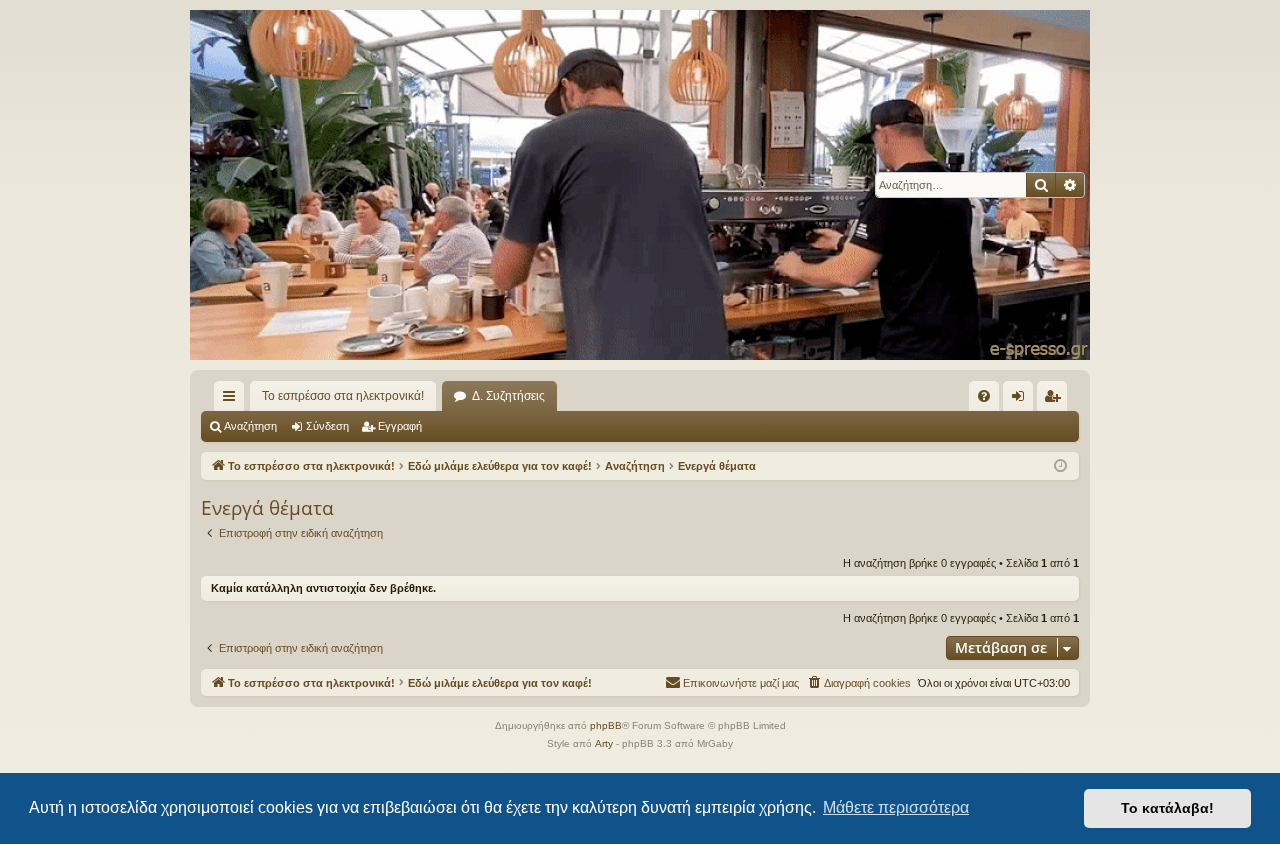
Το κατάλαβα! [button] (1167, 808)
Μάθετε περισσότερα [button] (896, 807)
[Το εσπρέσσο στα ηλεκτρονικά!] (640, 185)
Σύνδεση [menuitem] (1022, 400)
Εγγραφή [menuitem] (1056, 400)
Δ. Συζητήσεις (508, 396)
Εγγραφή (400, 426)
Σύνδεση (327, 426)
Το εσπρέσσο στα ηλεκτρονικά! (343, 396)
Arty (604, 743)
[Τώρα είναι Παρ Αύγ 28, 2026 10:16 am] (1060, 466)
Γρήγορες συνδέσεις (233, 400)
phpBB (606, 725)
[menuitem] (984, 396)
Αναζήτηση (250, 426)
